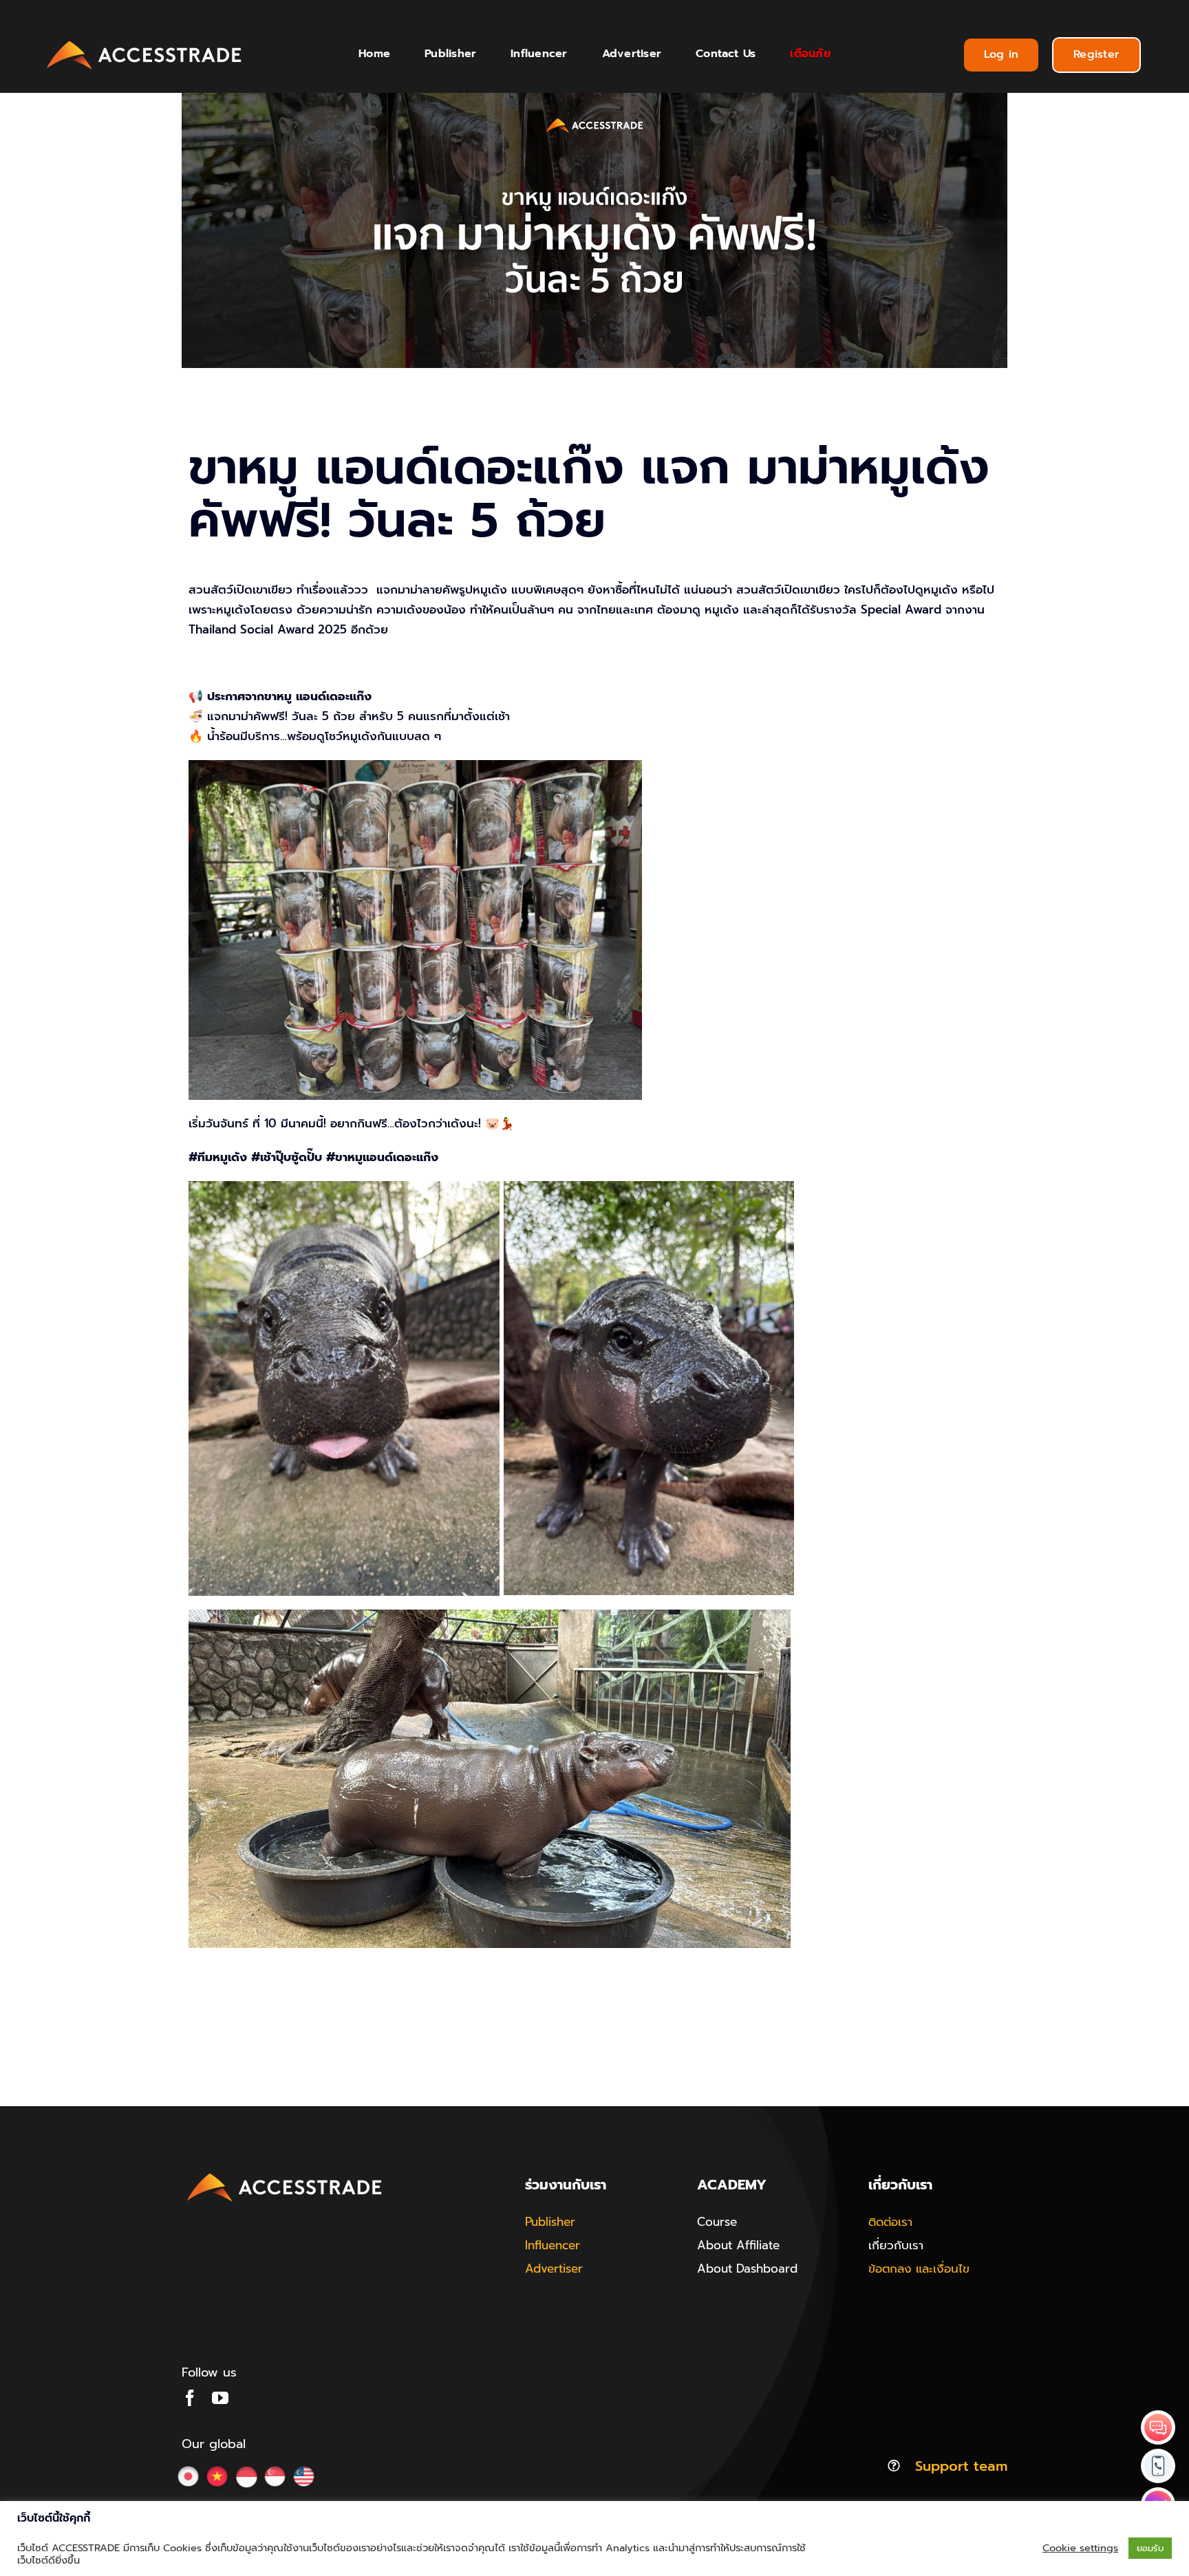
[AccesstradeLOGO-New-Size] (144, 41)
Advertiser (554, 2269)
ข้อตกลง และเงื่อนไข (919, 2269)
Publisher (550, 2222)
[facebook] (190, 2398)
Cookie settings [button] (1080, 2548)
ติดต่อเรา (890, 2222)
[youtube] (220, 2398)
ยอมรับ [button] (1150, 2548)
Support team (961, 2466)
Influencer (553, 2245)
